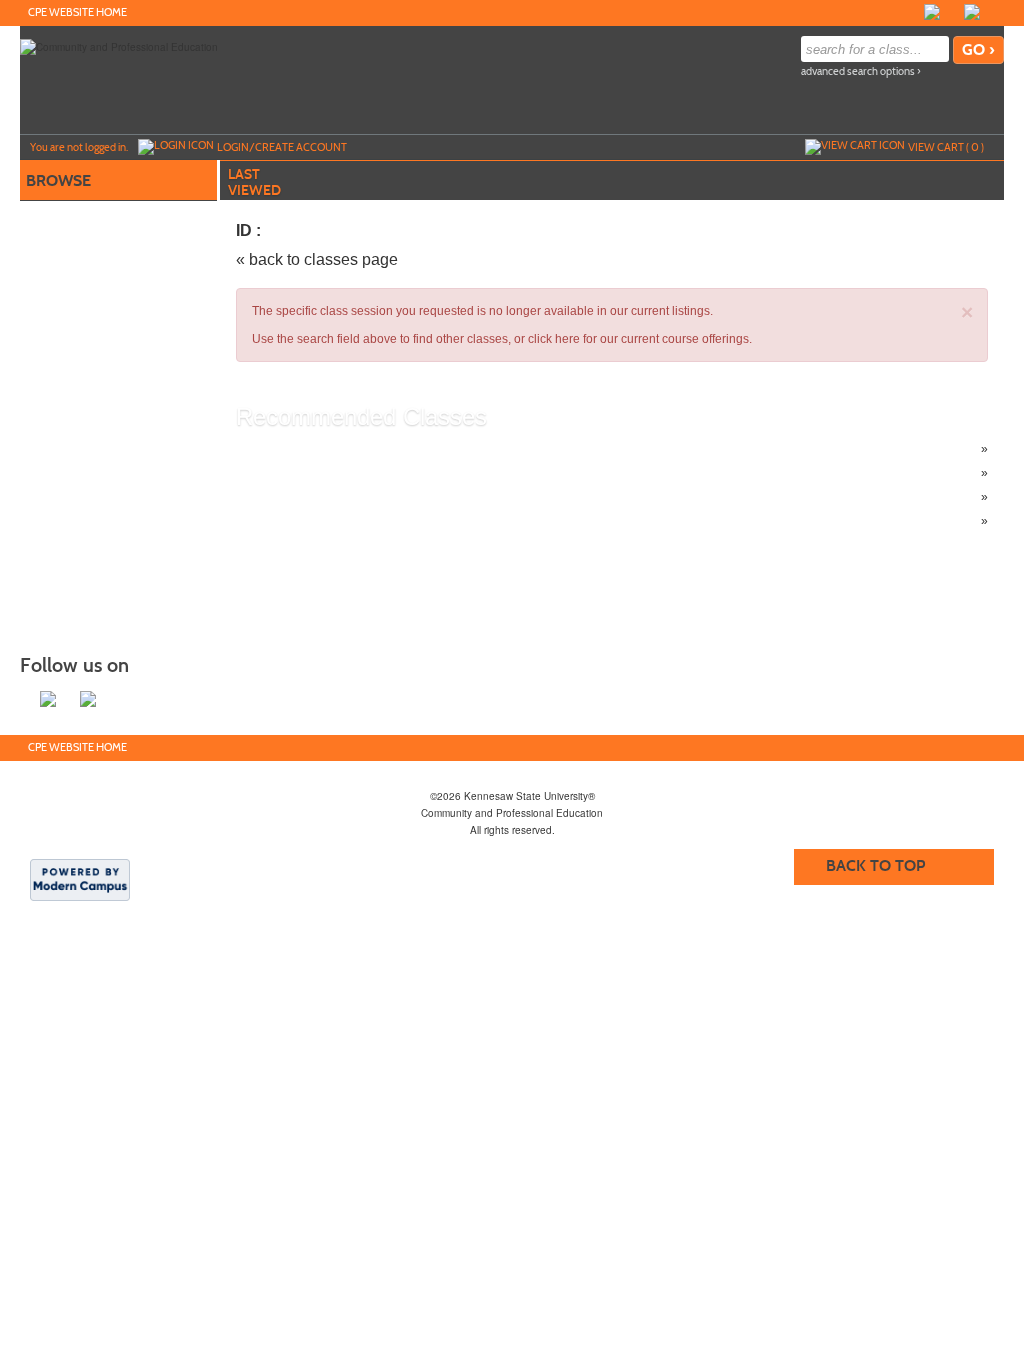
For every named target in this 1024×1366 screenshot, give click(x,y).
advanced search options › (861, 71)
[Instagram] (952, 12)
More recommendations (340, 521)
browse (58, 180)
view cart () (946, 147)
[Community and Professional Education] (119, 46)
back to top (875, 865)
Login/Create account (282, 147)
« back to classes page (317, 259)
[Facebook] (932, 12)
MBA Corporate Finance (341, 473)
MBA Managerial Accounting (352, 497)
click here (554, 339)
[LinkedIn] (972, 12)
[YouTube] (992, 12)
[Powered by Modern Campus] (80, 879)
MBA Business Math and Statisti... (366, 449)
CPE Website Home (77, 12)
